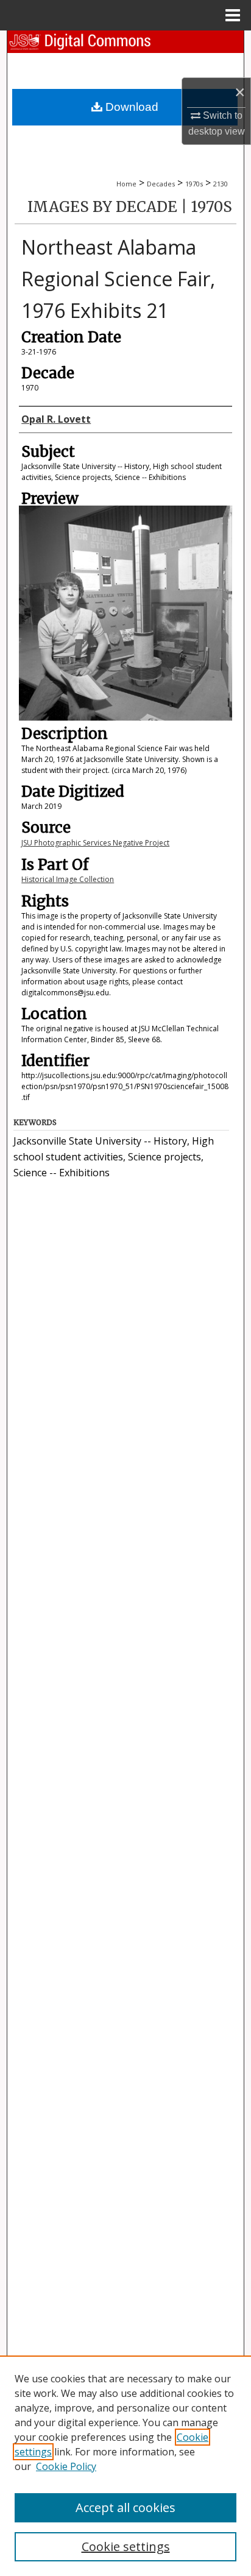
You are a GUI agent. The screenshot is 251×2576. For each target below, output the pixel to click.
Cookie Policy (66, 2466)
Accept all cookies (125, 2507)
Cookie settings (126, 2546)
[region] (125, 2466)
